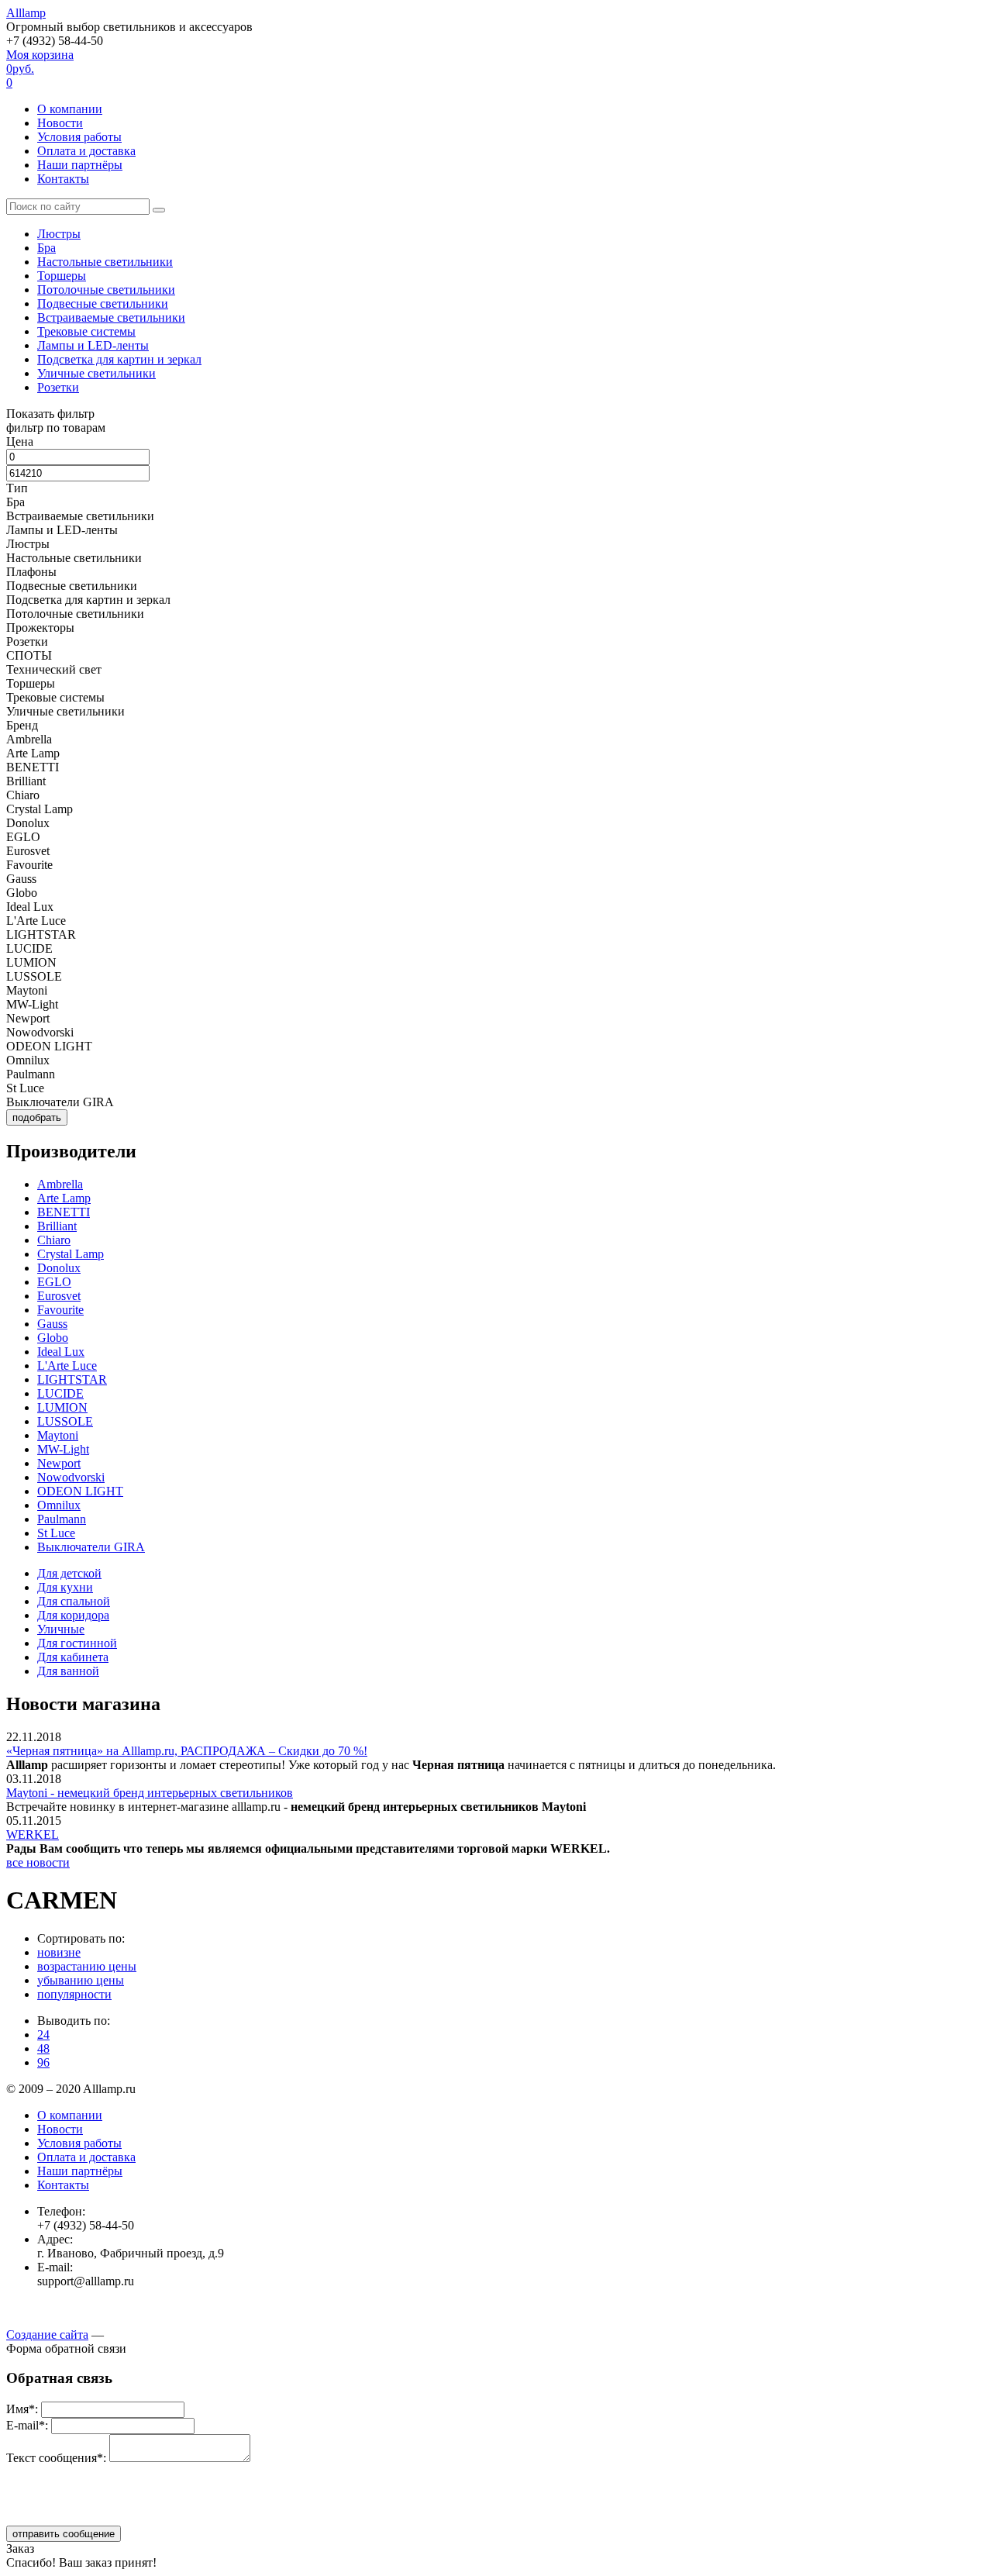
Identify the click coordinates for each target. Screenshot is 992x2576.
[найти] (159, 210)
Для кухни (65, 1587)
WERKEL (33, 1835)
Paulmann (62, 1519)
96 (43, 2062)
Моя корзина (40, 69)
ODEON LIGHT (80, 1491)
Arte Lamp (64, 1198)
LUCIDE (60, 1393)
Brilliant (57, 1226)
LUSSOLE (65, 1421)
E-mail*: (27, 2425)
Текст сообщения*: (56, 2458)
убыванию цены (81, 1980)
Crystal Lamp (71, 1254)
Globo (53, 1338)
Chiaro (54, 1240)
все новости (38, 1862)
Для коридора (73, 1615)
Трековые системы (86, 331)
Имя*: (22, 2409)
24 (43, 2035)
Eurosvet (59, 1296)
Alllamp (26, 13)
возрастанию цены (87, 1966)
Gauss (52, 1324)
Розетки (58, 387)
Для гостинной (77, 1643)
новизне (59, 1952)
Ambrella (60, 1184)
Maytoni (58, 1435)
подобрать (37, 1117)
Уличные (61, 1629)
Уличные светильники (96, 373)
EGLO (54, 1282)
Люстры (59, 234)
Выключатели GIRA (91, 1547)
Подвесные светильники (103, 303)
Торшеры (62, 276)
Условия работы (79, 137)
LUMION (62, 1407)
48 (43, 2048)
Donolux (59, 1268)
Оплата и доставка (86, 151)
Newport (59, 1463)
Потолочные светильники (106, 290)
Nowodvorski (71, 1477)
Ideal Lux (61, 1352)
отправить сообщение (64, 2534)
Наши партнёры (80, 165)
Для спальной (74, 1601)
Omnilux (59, 1505)
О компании (70, 109)
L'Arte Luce (67, 1366)
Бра (46, 248)
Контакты (63, 179)
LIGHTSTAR (72, 1379)
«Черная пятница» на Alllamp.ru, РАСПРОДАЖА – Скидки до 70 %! (187, 1751)
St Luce (56, 1533)
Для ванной (68, 1671)
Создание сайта (47, 2335)
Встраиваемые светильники (111, 317)
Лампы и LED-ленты (93, 345)
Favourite (60, 1310)
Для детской (69, 1573)
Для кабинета (73, 1657)
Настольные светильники (105, 262)
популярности (74, 1994)
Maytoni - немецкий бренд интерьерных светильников (150, 1793)
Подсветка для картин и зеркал (119, 359)
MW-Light (63, 1449)
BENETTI (64, 1212)
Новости (60, 123)
